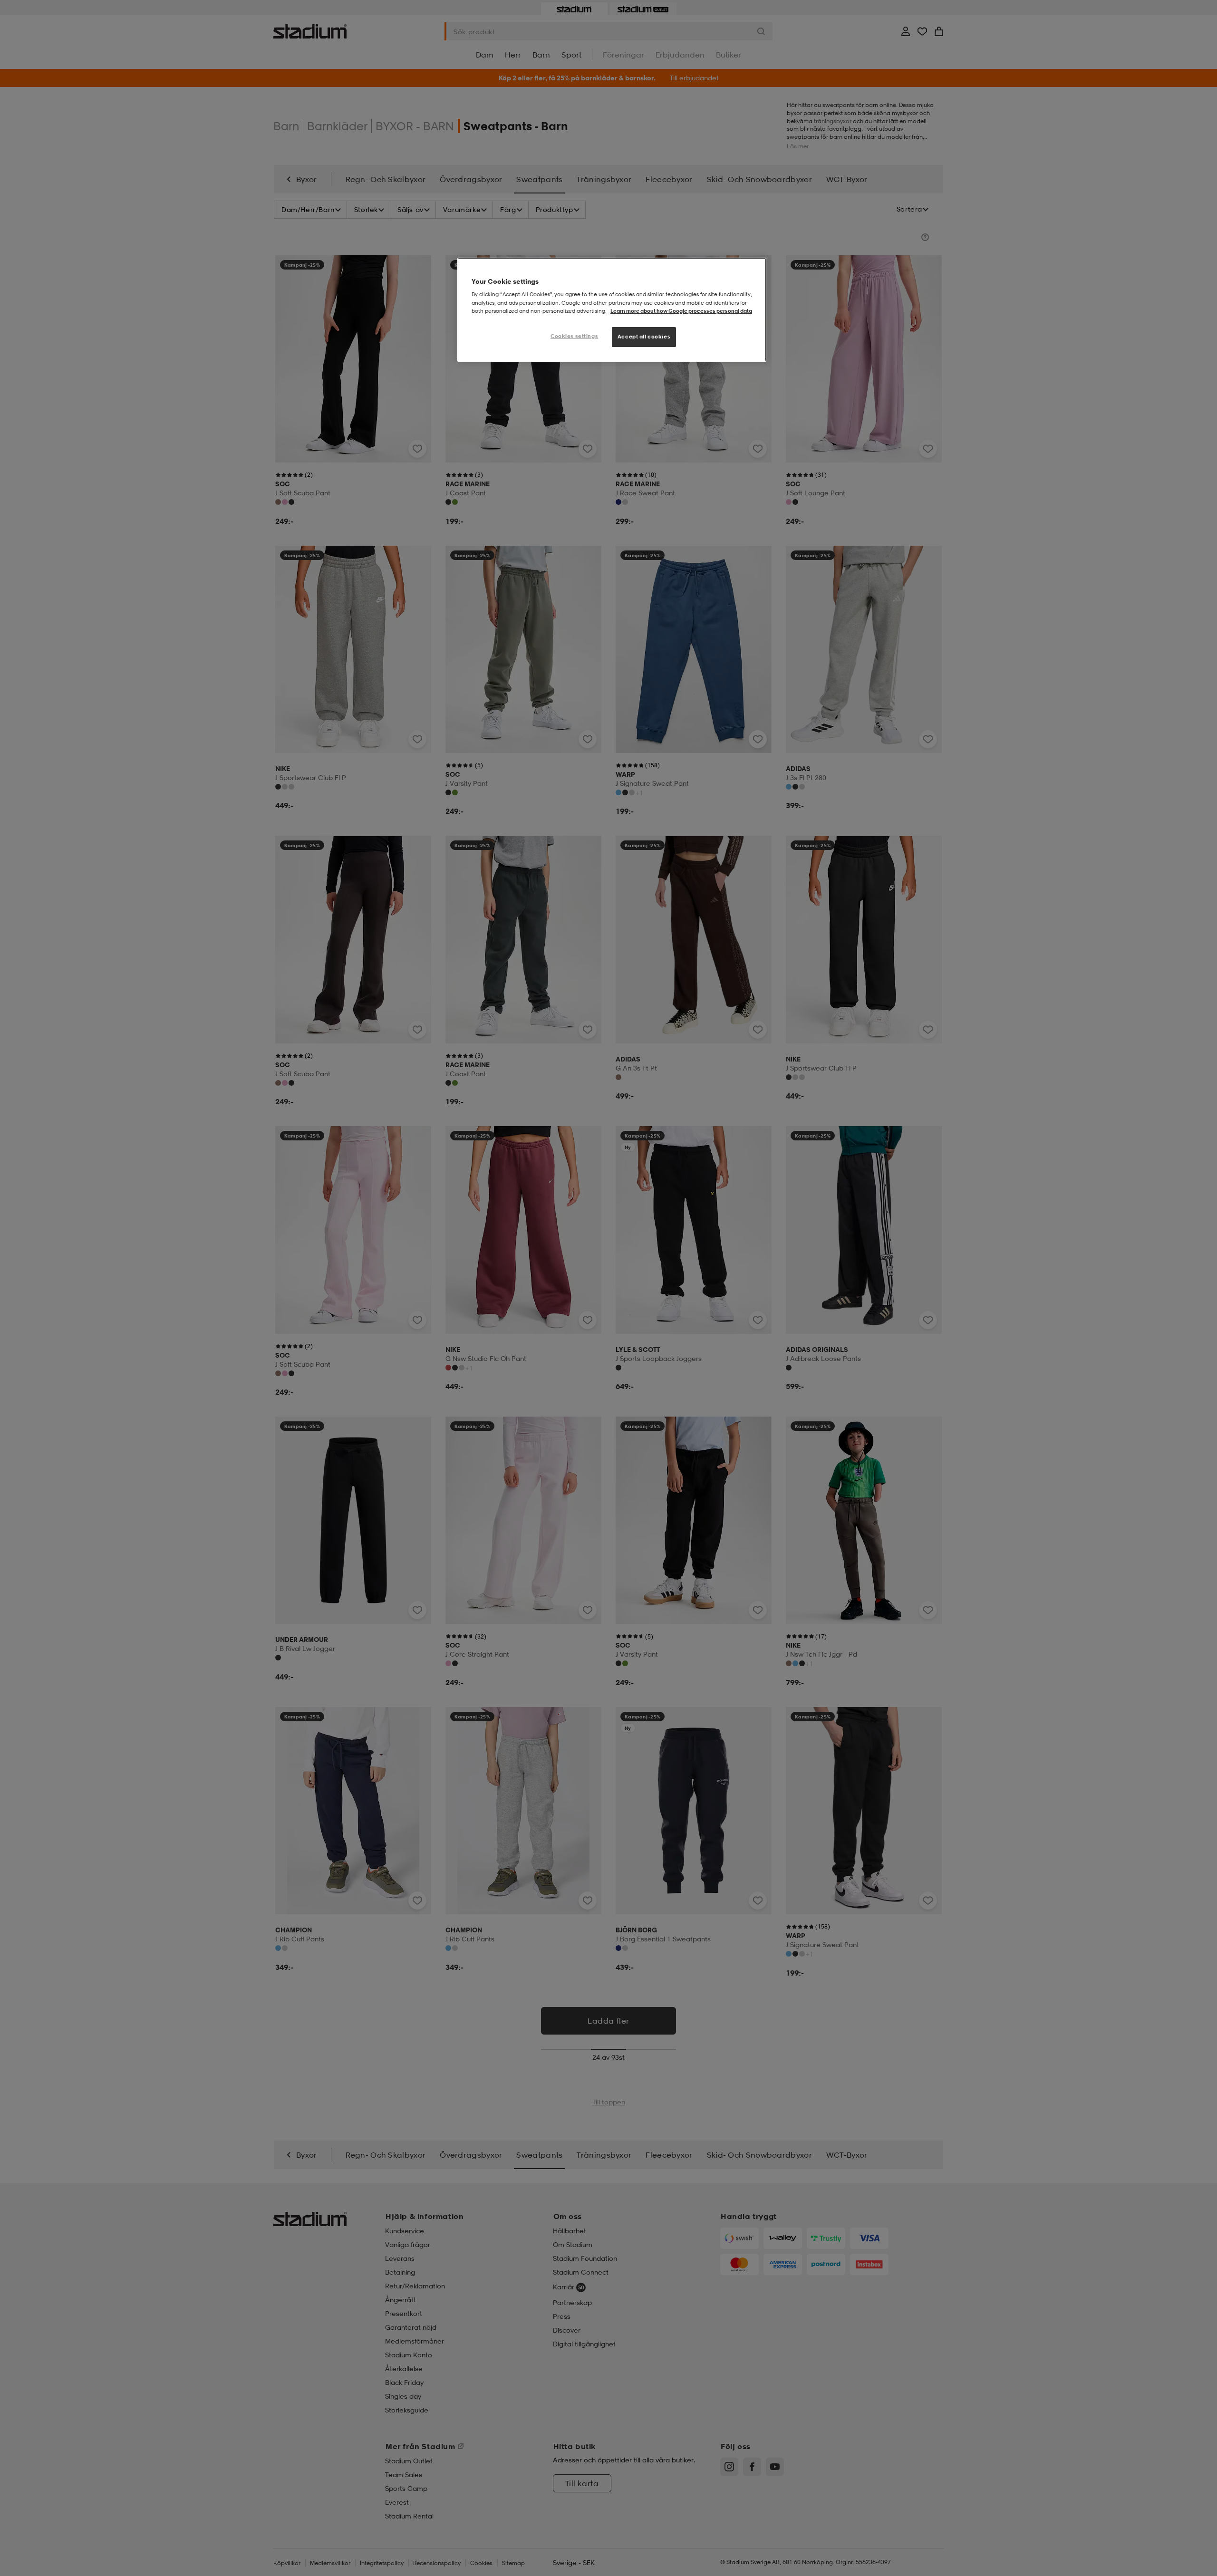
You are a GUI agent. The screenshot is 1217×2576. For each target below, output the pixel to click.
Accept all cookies (644, 337)
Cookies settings (574, 336)
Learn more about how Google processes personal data (681, 311)
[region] (612, 310)
